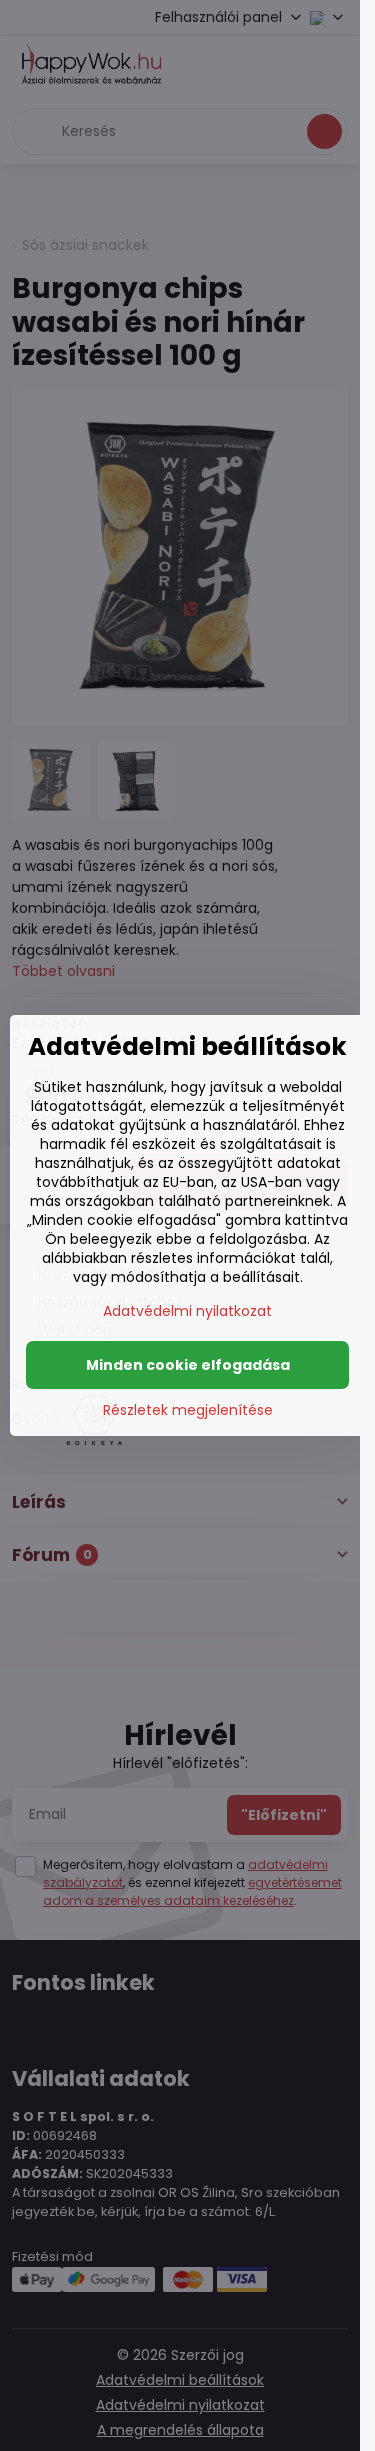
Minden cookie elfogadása (188, 1365)
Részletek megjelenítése (188, 1410)
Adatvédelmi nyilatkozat (187, 1311)
